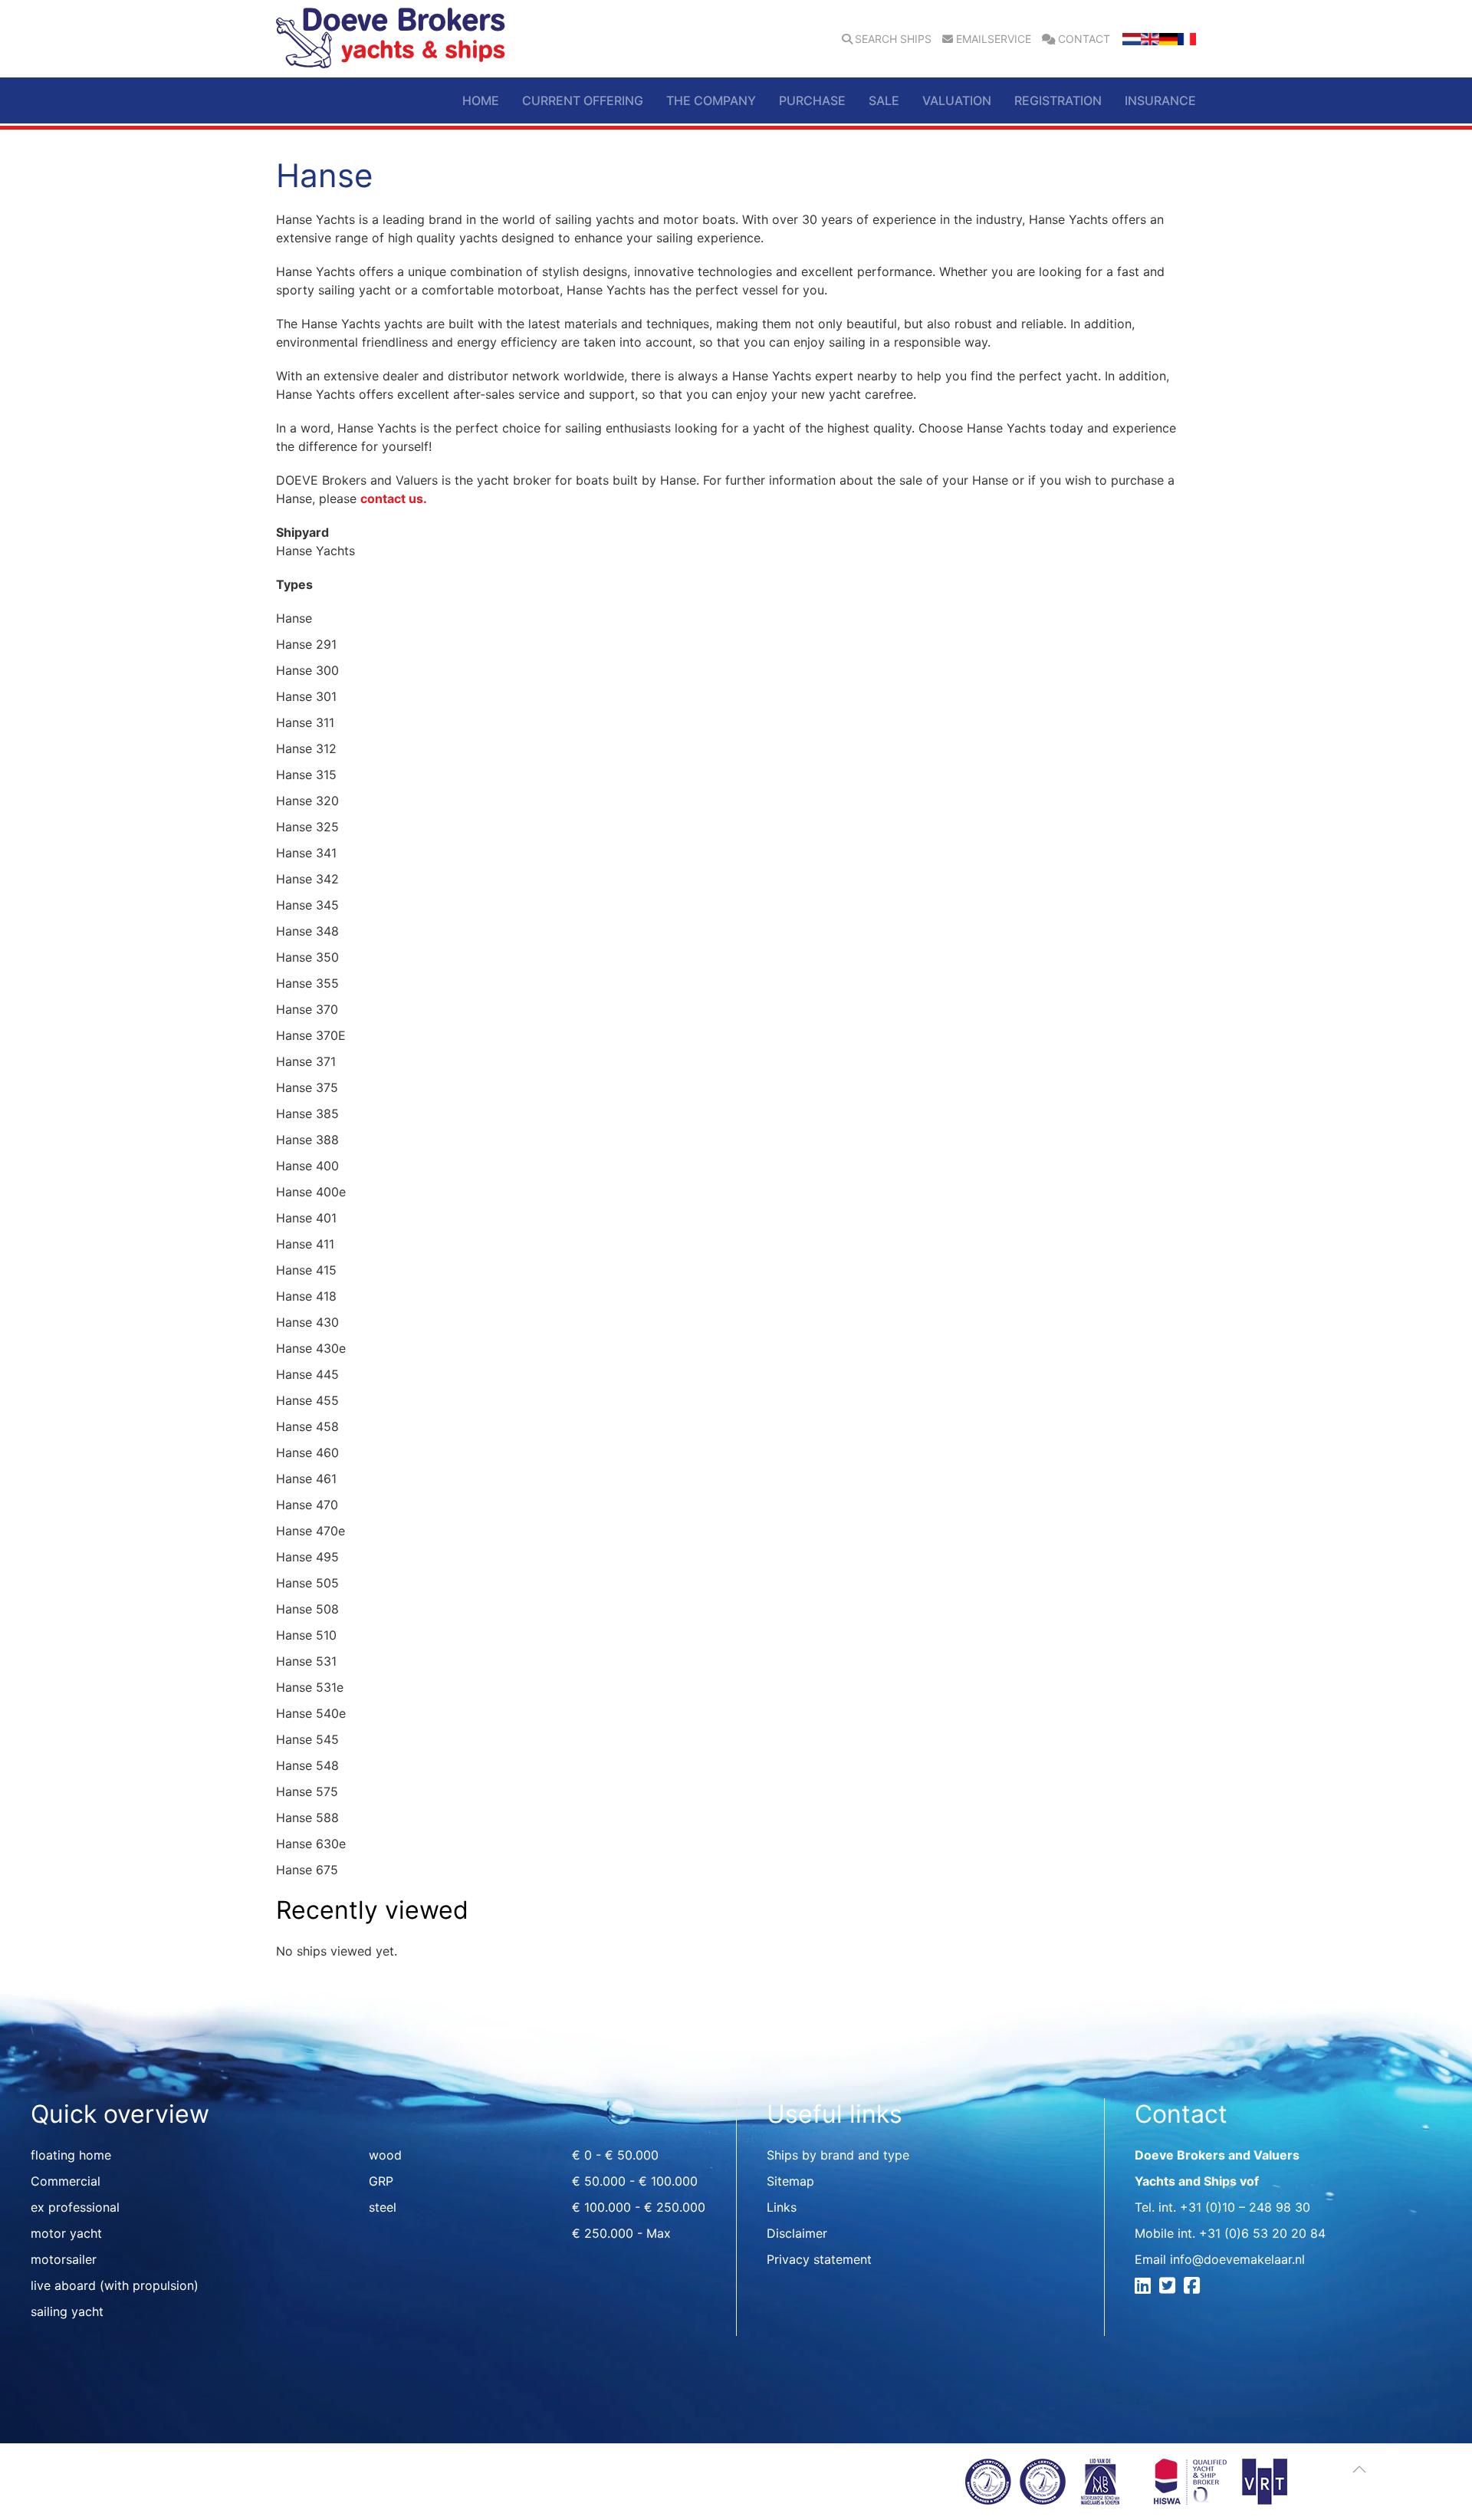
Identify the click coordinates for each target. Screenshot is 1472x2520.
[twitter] (1170, 2288)
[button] (1359, 2469)
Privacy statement (819, 2259)
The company (711, 100)
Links (782, 2207)
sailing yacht (67, 2311)
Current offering (583, 100)
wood (385, 2155)
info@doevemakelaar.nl (1237, 2259)
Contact (1084, 39)
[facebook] (1194, 2288)
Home (481, 100)
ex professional (75, 2207)
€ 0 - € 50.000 (615, 2155)
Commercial (66, 2181)
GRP (381, 2181)
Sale (884, 100)
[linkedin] (1145, 2288)
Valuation (957, 100)
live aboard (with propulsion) (115, 2285)
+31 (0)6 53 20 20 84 (1262, 2233)
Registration (1058, 100)
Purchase (812, 100)
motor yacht (66, 2233)
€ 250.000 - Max (621, 2233)
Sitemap (790, 2181)
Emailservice (994, 39)
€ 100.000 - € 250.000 (639, 2207)
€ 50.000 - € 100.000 (635, 2181)
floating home (71, 2155)
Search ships (893, 39)
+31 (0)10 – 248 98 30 (1245, 2207)
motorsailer (64, 2259)
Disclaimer (797, 2233)
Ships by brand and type (838, 2155)
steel (383, 2207)
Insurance (1160, 100)
